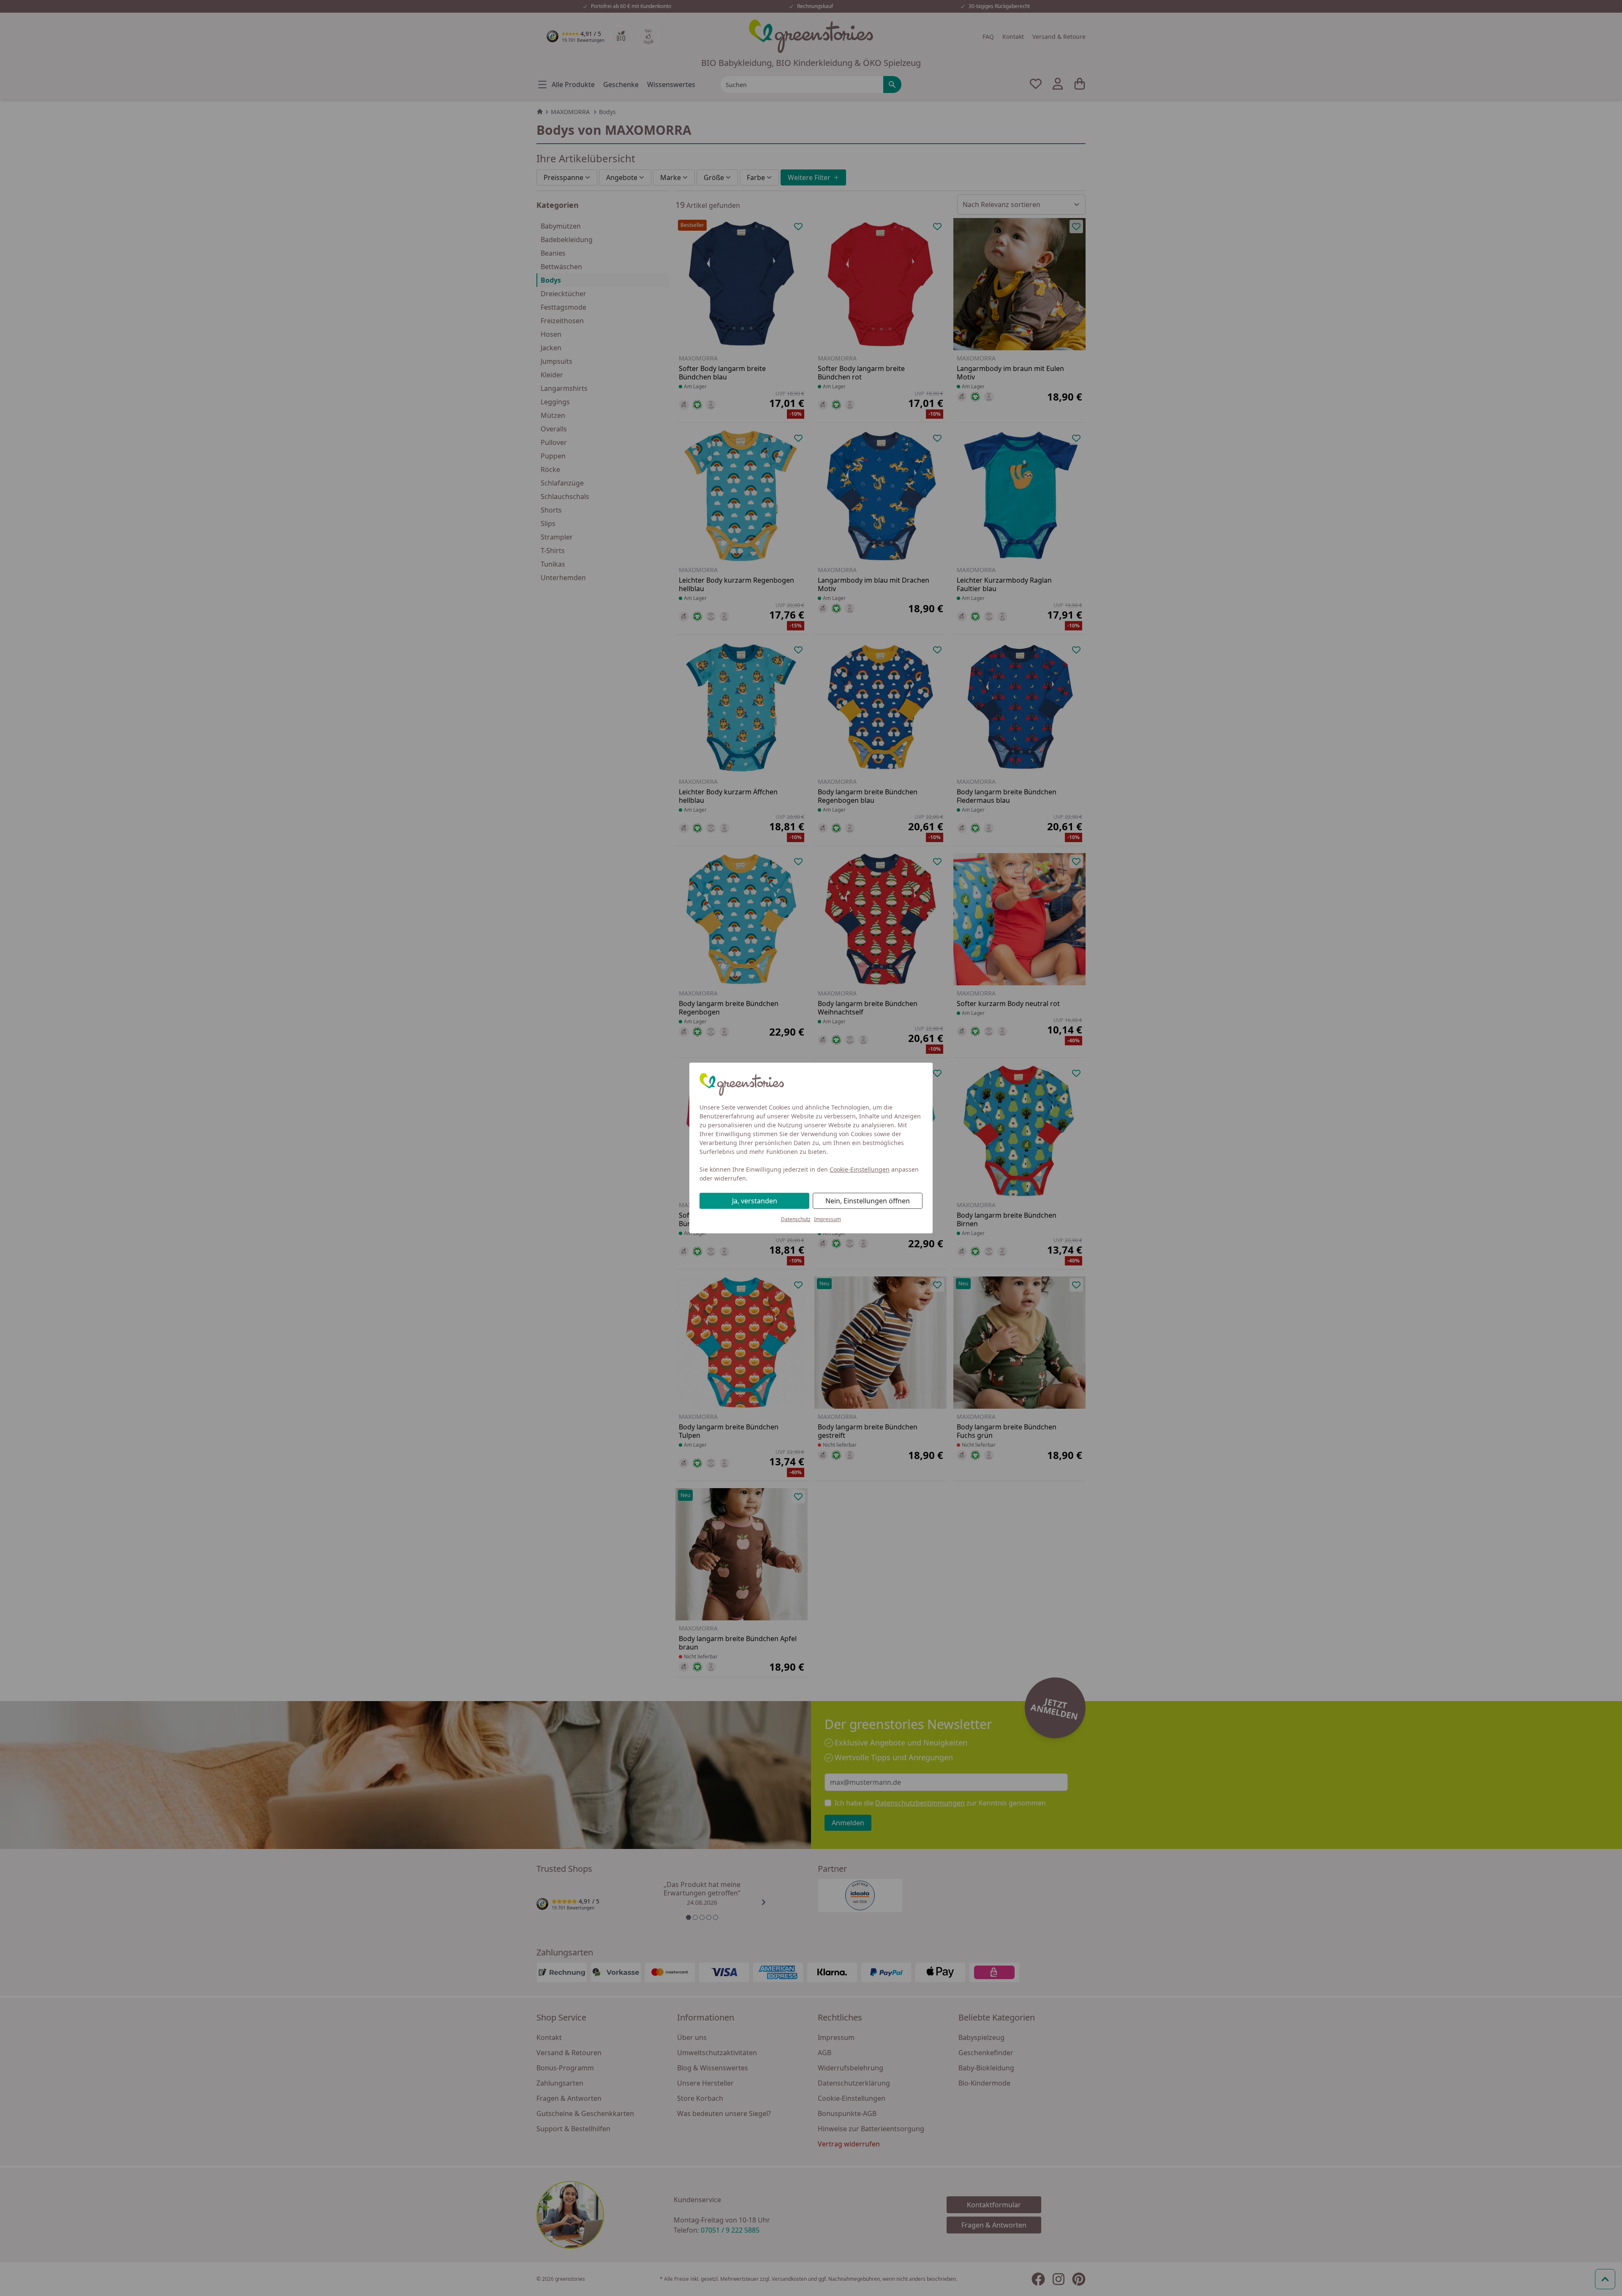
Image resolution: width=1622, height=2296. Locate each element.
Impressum (827, 1219)
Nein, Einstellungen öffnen (868, 1201)
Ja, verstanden (755, 1201)
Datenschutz (796, 1219)
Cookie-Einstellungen (860, 1169)
